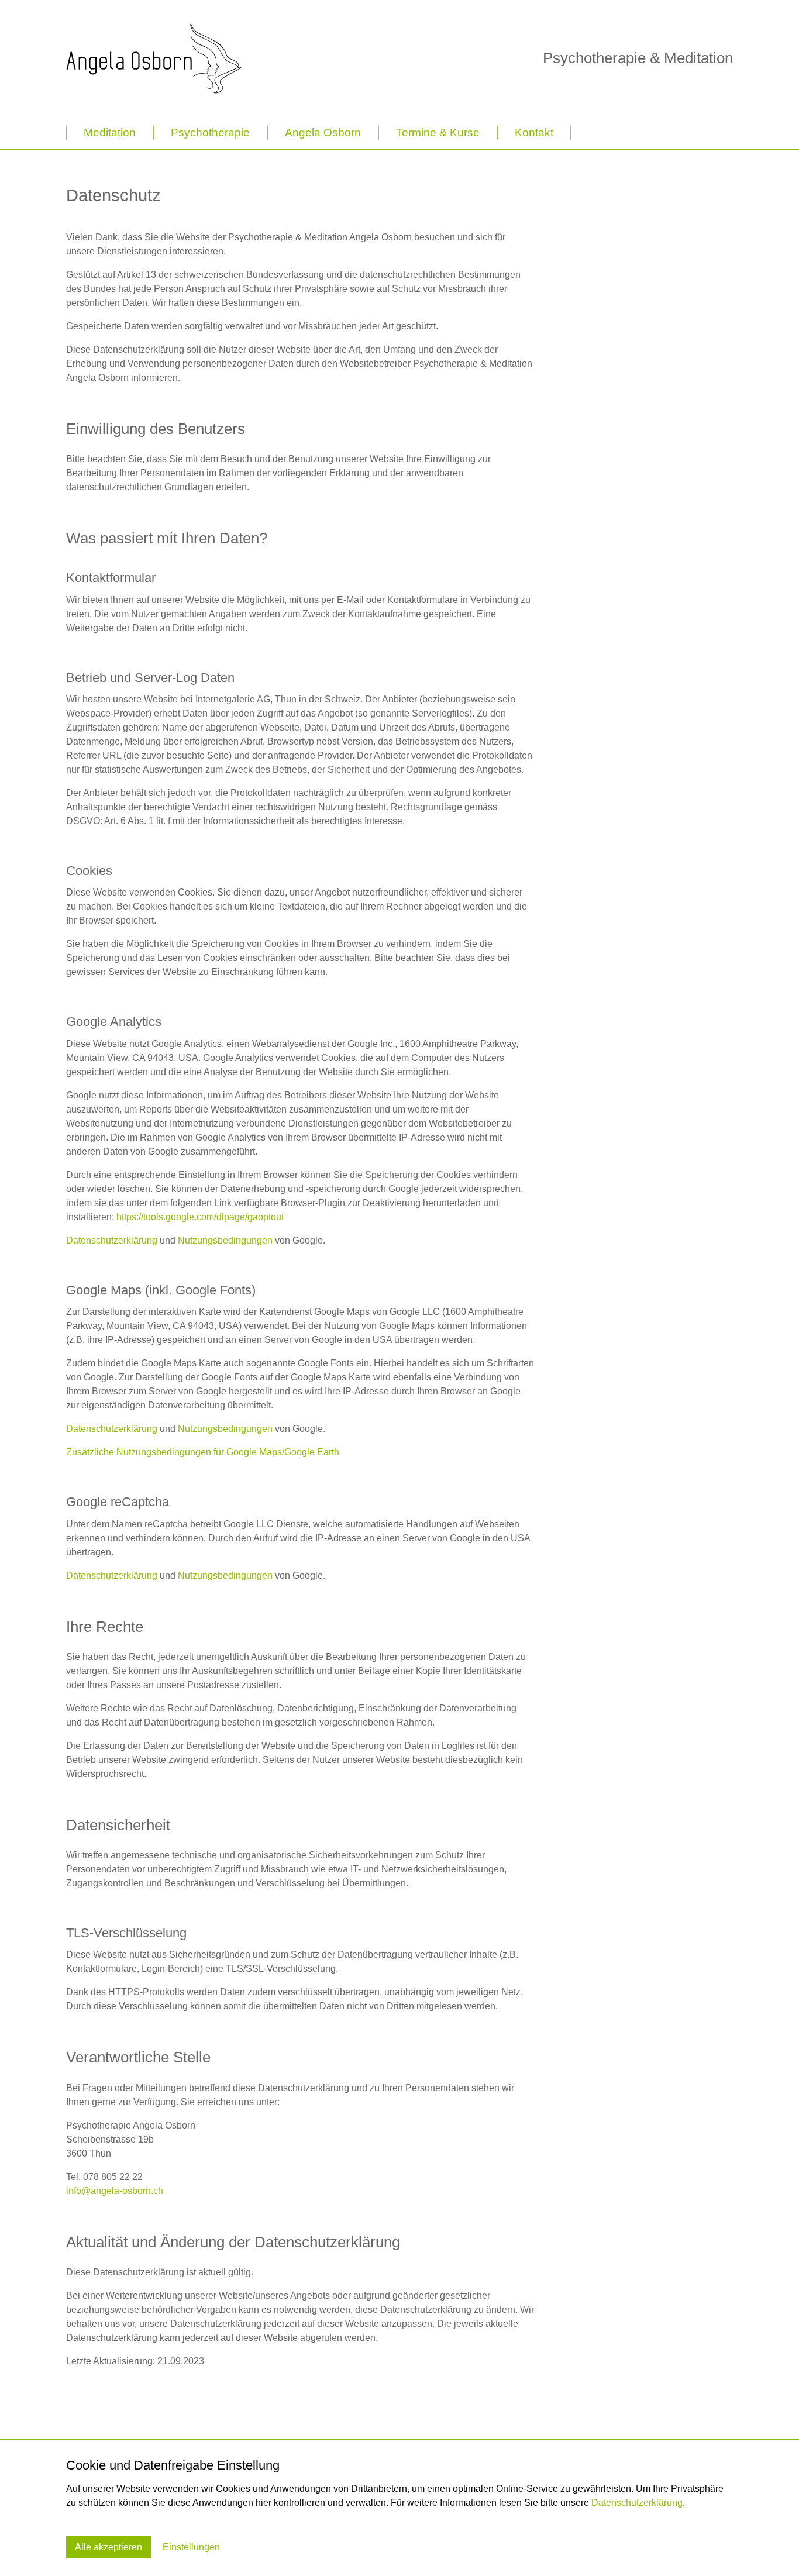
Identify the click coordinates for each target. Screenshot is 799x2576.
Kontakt (534, 132)
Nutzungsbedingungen (225, 1240)
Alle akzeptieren (109, 2547)
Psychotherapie (210, 132)
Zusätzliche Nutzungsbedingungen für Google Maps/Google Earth (203, 1452)
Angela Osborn (323, 132)
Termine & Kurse (438, 132)
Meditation (110, 132)
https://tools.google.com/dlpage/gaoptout (200, 1217)
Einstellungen (191, 2547)
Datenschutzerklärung (112, 1240)
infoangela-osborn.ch (115, 2191)
